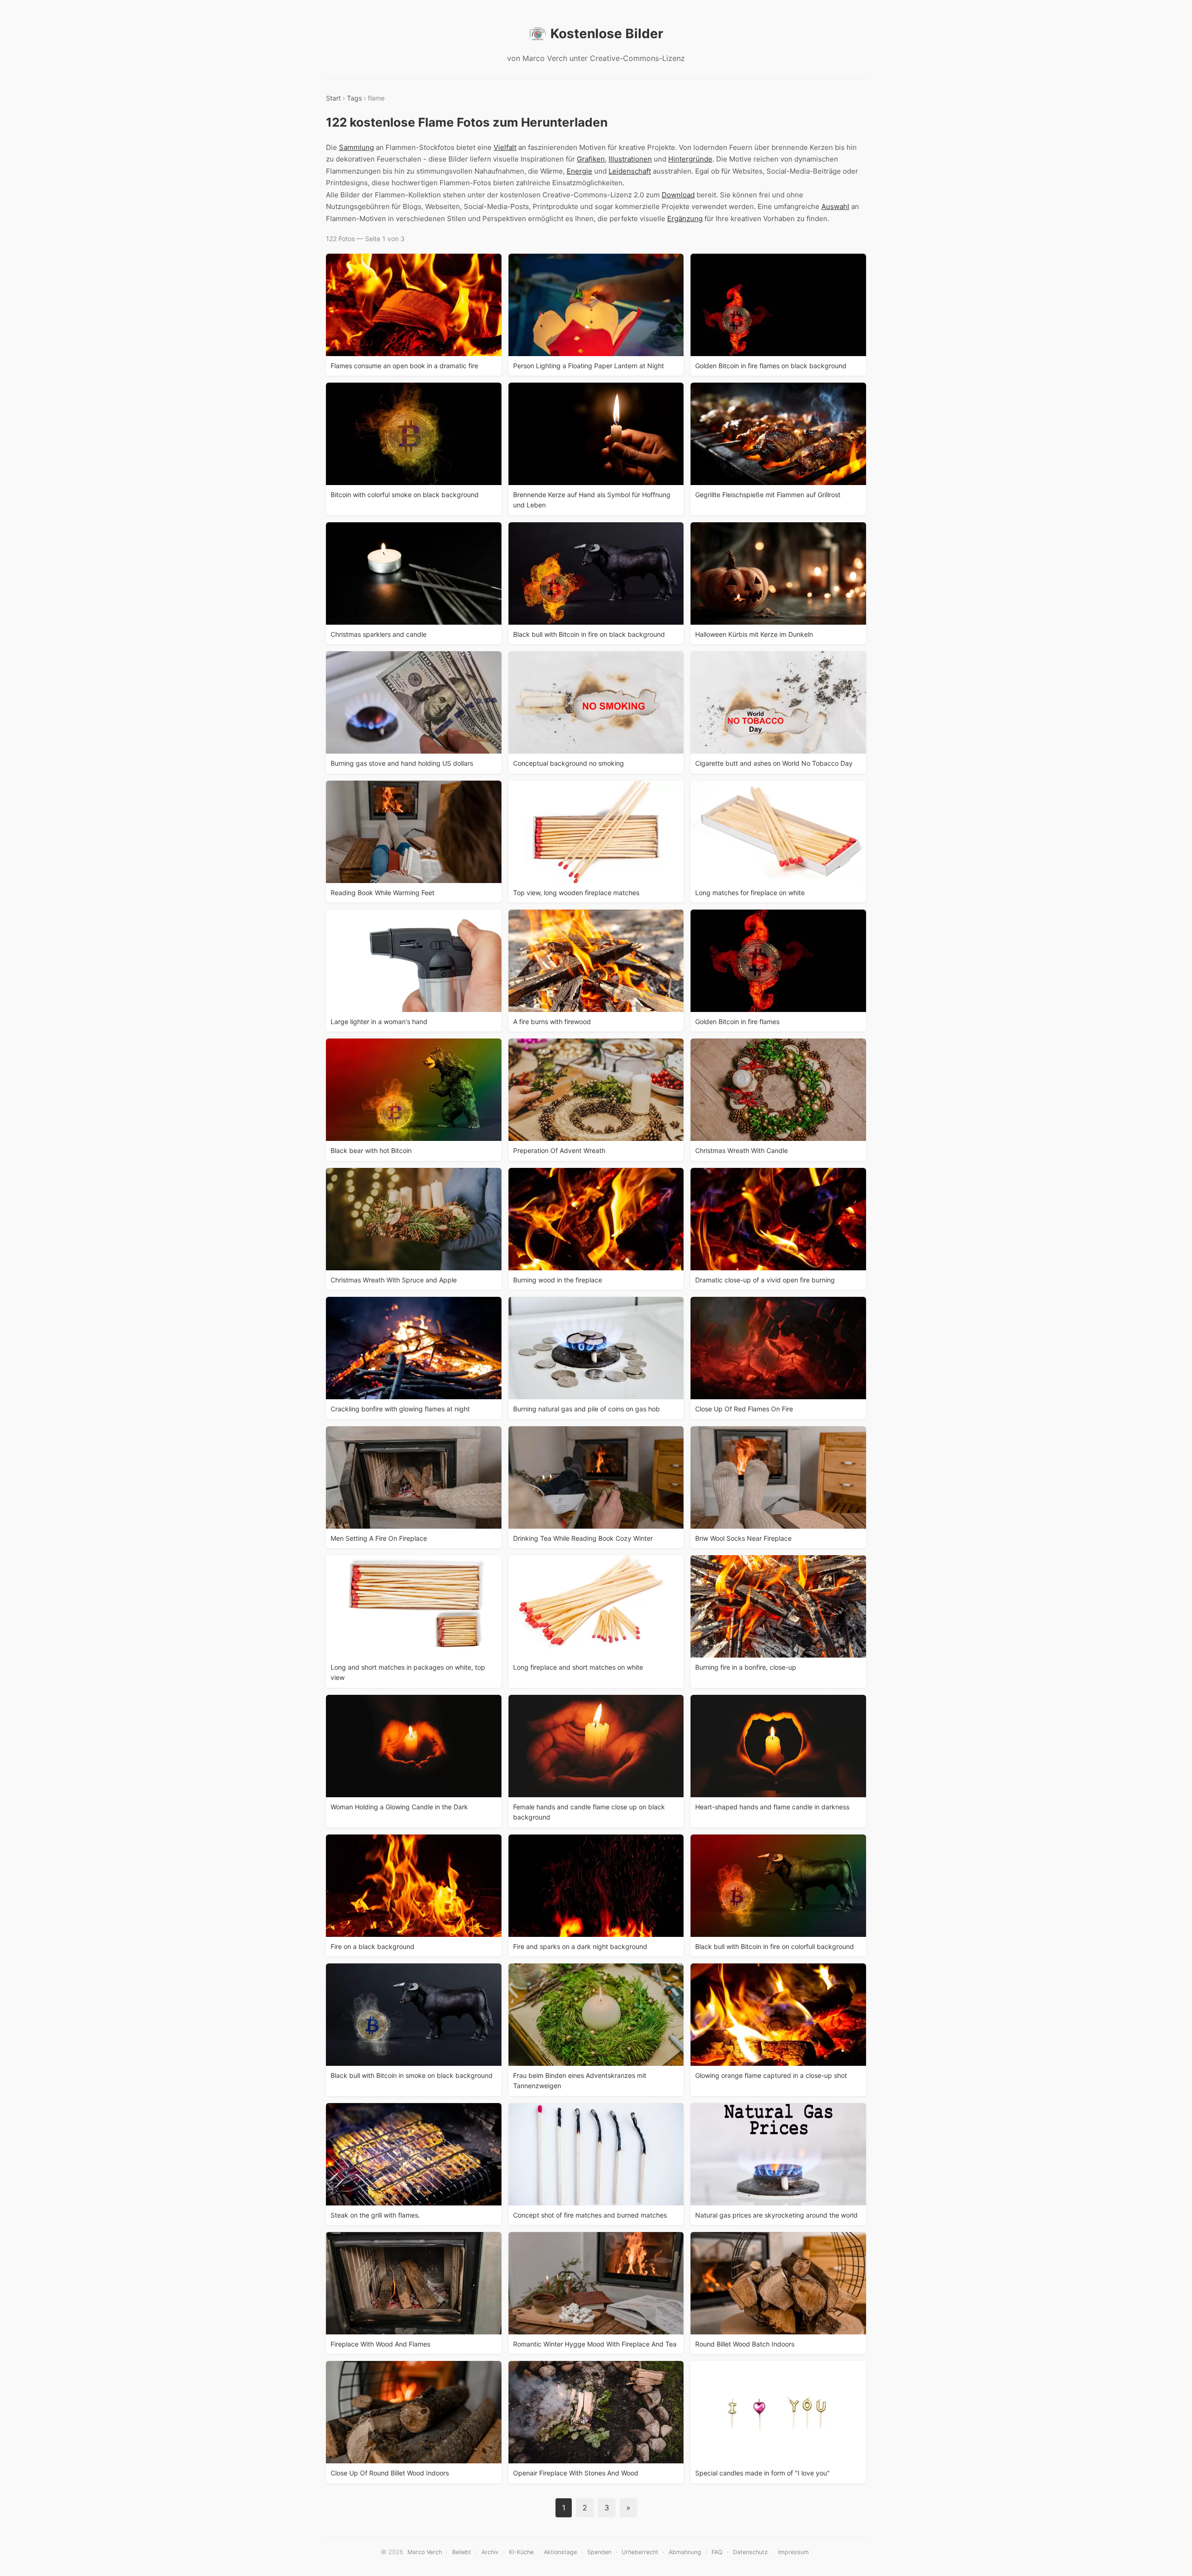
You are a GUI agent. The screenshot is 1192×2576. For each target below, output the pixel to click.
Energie (579, 171)
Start (333, 98)
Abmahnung (685, 2552)
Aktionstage (560, 2552)
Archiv (490, 2552)
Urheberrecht (640, 2552)
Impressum (793, 2552)
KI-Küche (521, 2552)
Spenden (599, 2552)
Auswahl (835, 206)
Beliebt (462, 2552)
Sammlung (356, 147)
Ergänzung (685, 219)
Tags (354, 98)
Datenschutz (750, 2552)
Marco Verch (425, 2552)
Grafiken (591, 159)
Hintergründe (690, 159)
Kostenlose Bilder (607, 34)
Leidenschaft (630, 171)
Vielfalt (505, 147)
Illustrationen (630, 159)
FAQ (717, 2552)
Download (678, 195)
